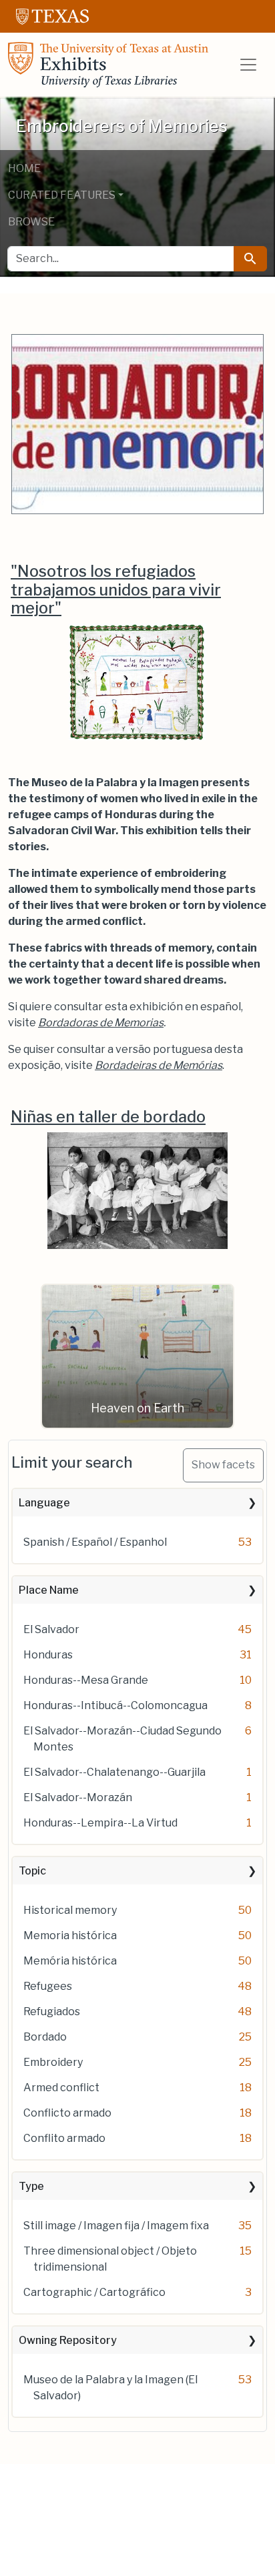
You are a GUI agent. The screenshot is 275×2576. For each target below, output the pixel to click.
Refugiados (52, 2012)
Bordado (45, 2037)
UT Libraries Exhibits (108, 65)
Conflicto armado (67, 2113)
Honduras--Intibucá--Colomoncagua (115, 1705)
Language (44, 1503)
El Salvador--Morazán (78, 1797)
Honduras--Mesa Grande (86, 1680)
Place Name (49, 1590)
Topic (32, 1871)
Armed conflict (61, 2088)
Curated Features (62, 195)
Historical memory (70, 1910)
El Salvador (51, 1629)
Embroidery (53, 2062)
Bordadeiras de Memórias (159, 1065)
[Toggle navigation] (248, 65)
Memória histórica (70, 1961)
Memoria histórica (70, 1936)
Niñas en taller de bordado (108, 1117)
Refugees (48, 1986)
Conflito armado (64, 2138)
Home (24, 168)
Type (31, 2186)
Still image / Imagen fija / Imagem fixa (116, 2226)
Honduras (48, 1655)
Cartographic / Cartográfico (94, 2292)
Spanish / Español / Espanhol (95, 1542)
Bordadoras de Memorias (101, 1023)
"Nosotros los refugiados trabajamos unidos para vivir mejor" (116, 590)
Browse (31, 222)
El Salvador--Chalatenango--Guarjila (114, 1772)
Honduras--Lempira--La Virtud (100, 1823)
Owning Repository (68, 2340)
